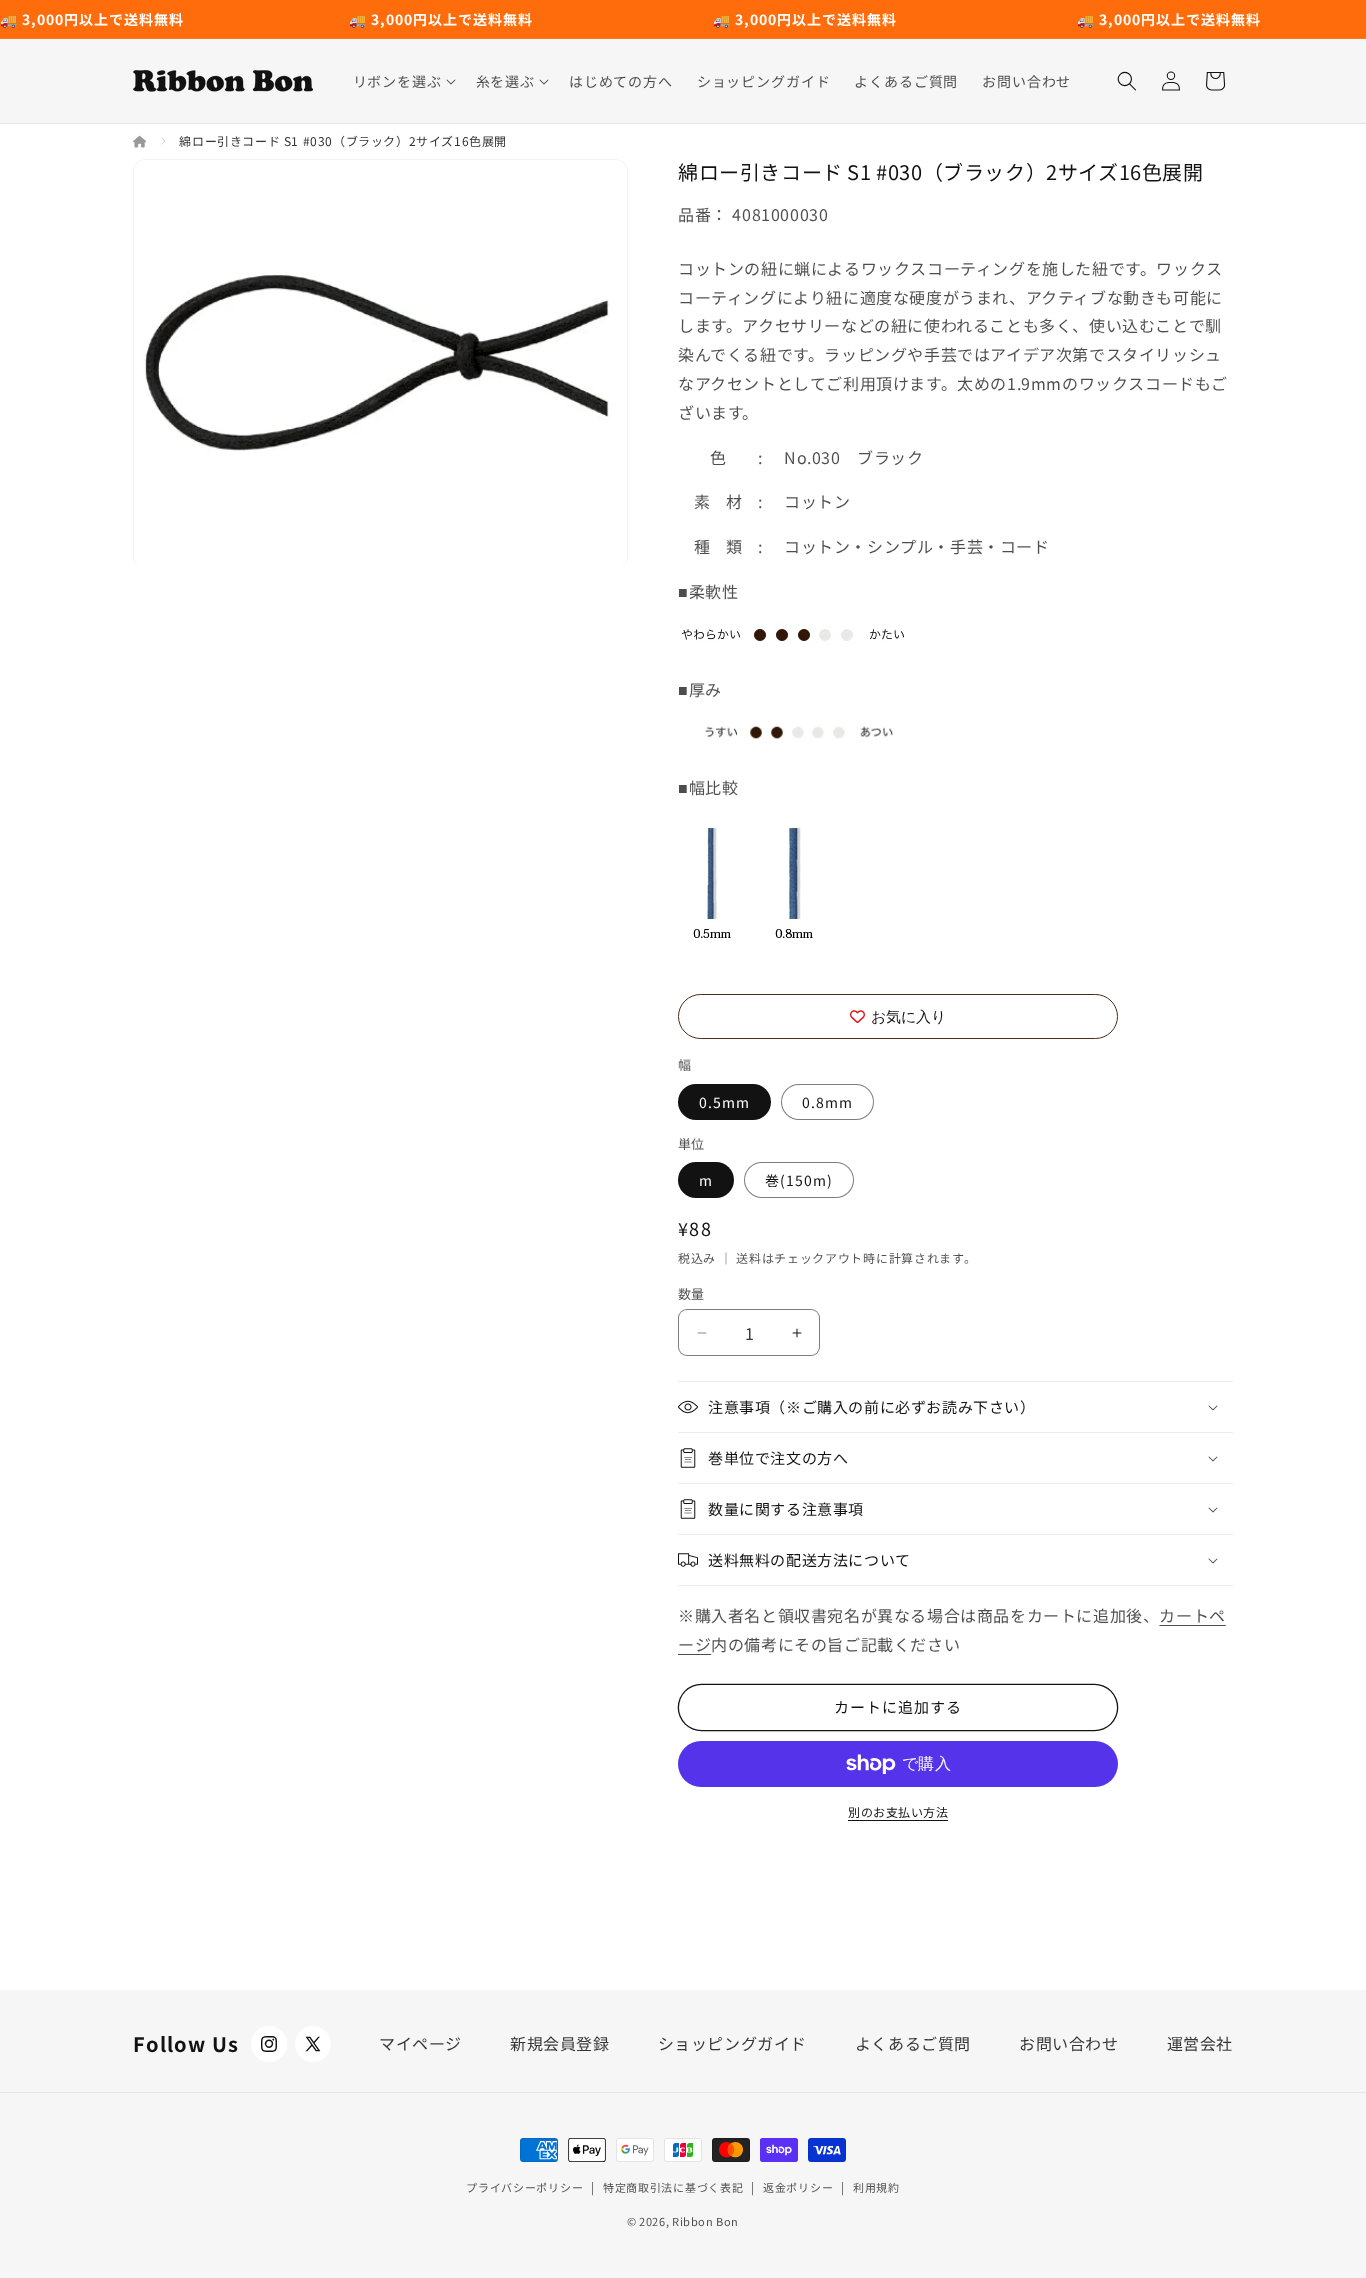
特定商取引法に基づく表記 (673, 2187)
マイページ (420, 2043)
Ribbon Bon (705, 2221)
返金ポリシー (798, 2187)
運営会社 (1200, 2043)
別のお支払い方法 (898, 1811)
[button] (402, 81)
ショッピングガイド (732, 2043)
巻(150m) (799, 1180)
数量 (691, 1293)
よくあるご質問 (913, 2043)
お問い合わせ (1069, 2043)
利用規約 (876, 2187)
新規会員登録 (560, 2043)
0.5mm (724, 1102)
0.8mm (827, 1102)
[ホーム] (141, 140)
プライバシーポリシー (524, 2187)
